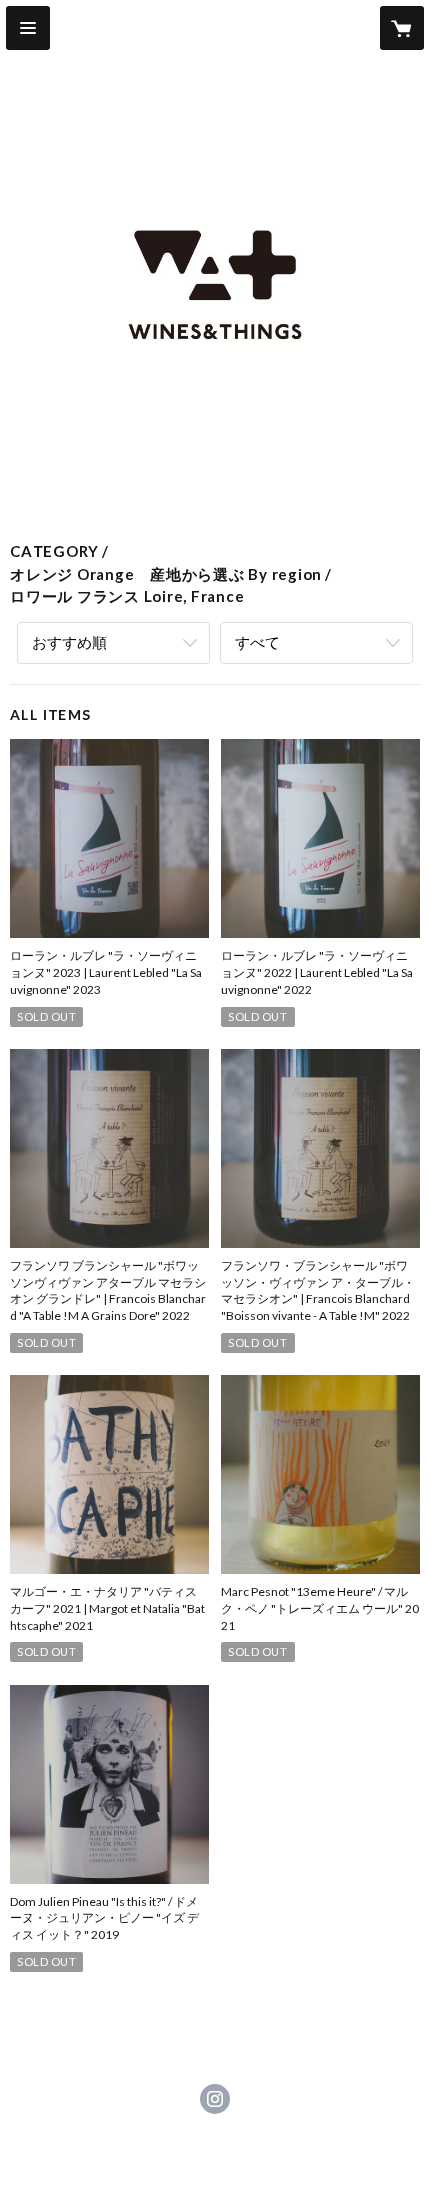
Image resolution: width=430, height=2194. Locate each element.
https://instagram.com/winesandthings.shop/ (215, 2099)
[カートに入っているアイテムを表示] (402, 28)
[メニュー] (28, 28)
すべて (257, 642)
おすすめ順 (69, 642)
